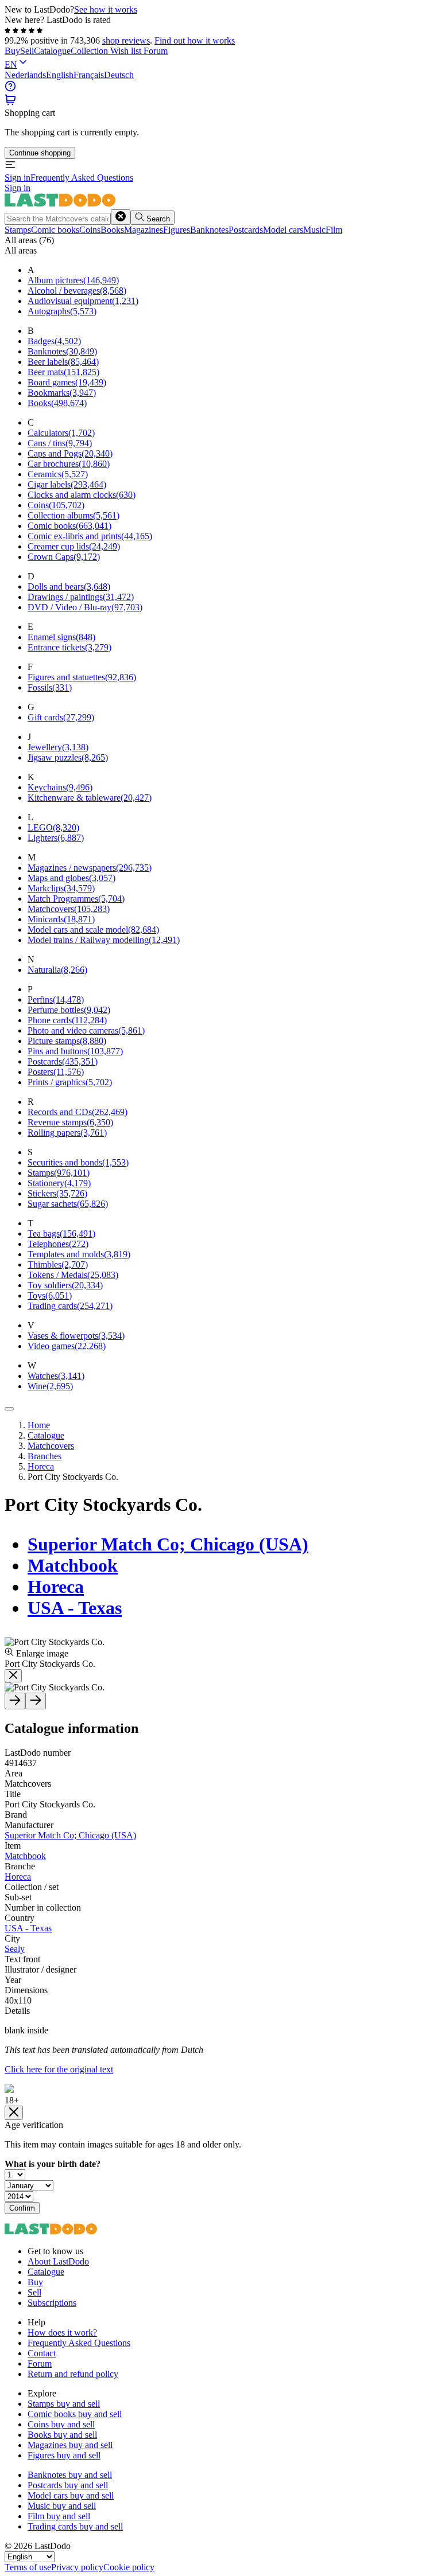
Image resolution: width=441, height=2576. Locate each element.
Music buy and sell (62, 2506)
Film (334, 230)
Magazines (144, 230)
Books (112, 230)
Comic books (55, 230)
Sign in (18, 178)
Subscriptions (52, 2303)
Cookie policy (129, 2567)
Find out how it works (195, 40)
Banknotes (209, 230)
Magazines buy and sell (70, 2445)
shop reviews (126, 40)
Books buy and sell (62, 2435)
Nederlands (25, 75)
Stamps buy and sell (64, 2404)
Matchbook (73, 1565)
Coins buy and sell (61, 2424)
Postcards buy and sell (68, 2485)
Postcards (246, 230)
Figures (177, 230)
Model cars (283, 230)
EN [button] (11, 65)
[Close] (9, 1409)
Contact (42, 2353)
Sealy (15, 1949)
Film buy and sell (59, 2516)
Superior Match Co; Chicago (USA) (168, 1544)
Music (314, 230)
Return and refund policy (73, 2374)
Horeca (56, 1587)
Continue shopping (40, 153)
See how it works (106, 9)
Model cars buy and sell (71, 2495)
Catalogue (52, 51)
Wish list (127, 51)
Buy (12, 51)
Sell (27, 51)
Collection (90, 51)
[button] (10, 102)
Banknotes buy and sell (70, 2475)
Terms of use (28, 2567)
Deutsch (119, 75)
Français (89, 75)
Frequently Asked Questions (82, 178)
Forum (156, 51)
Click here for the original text (59, 2069)
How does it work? (62, 2333)
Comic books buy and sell (75, 2414)
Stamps (18, 230)
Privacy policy (77, 2567)
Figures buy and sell (64, 2455)
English (60, 75)
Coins (90, 230)
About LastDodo (58, 2261)
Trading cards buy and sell (75, 2526)
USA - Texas (75, 1608)
